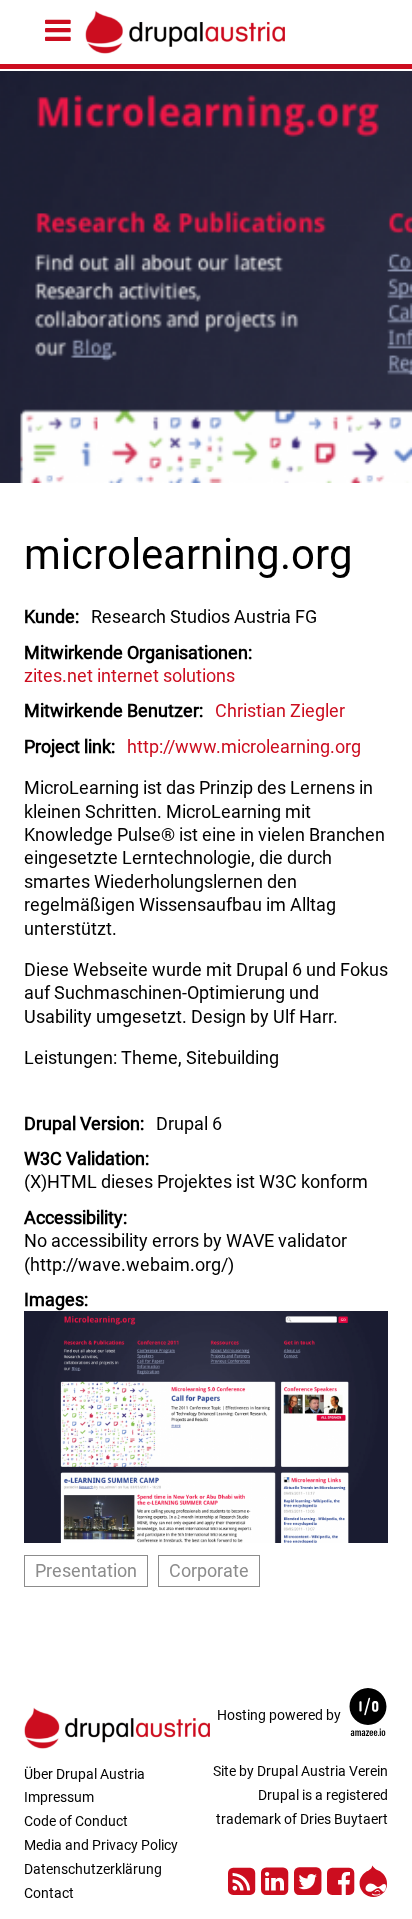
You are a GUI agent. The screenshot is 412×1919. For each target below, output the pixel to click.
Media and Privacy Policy (101, 1845)
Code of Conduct (76, 1821)
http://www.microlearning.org (244, 746)
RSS (241, 1878)
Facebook (340, 1878)
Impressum (59, 1797)
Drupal (373, 1878)
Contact (49, 1893)
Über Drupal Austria (84, 1774)
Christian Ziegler (280, 710)
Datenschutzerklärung (93, 1869)
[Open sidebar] (63, 31)
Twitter (307, 1878)
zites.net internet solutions (129, 675)
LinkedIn (274, 1878)
